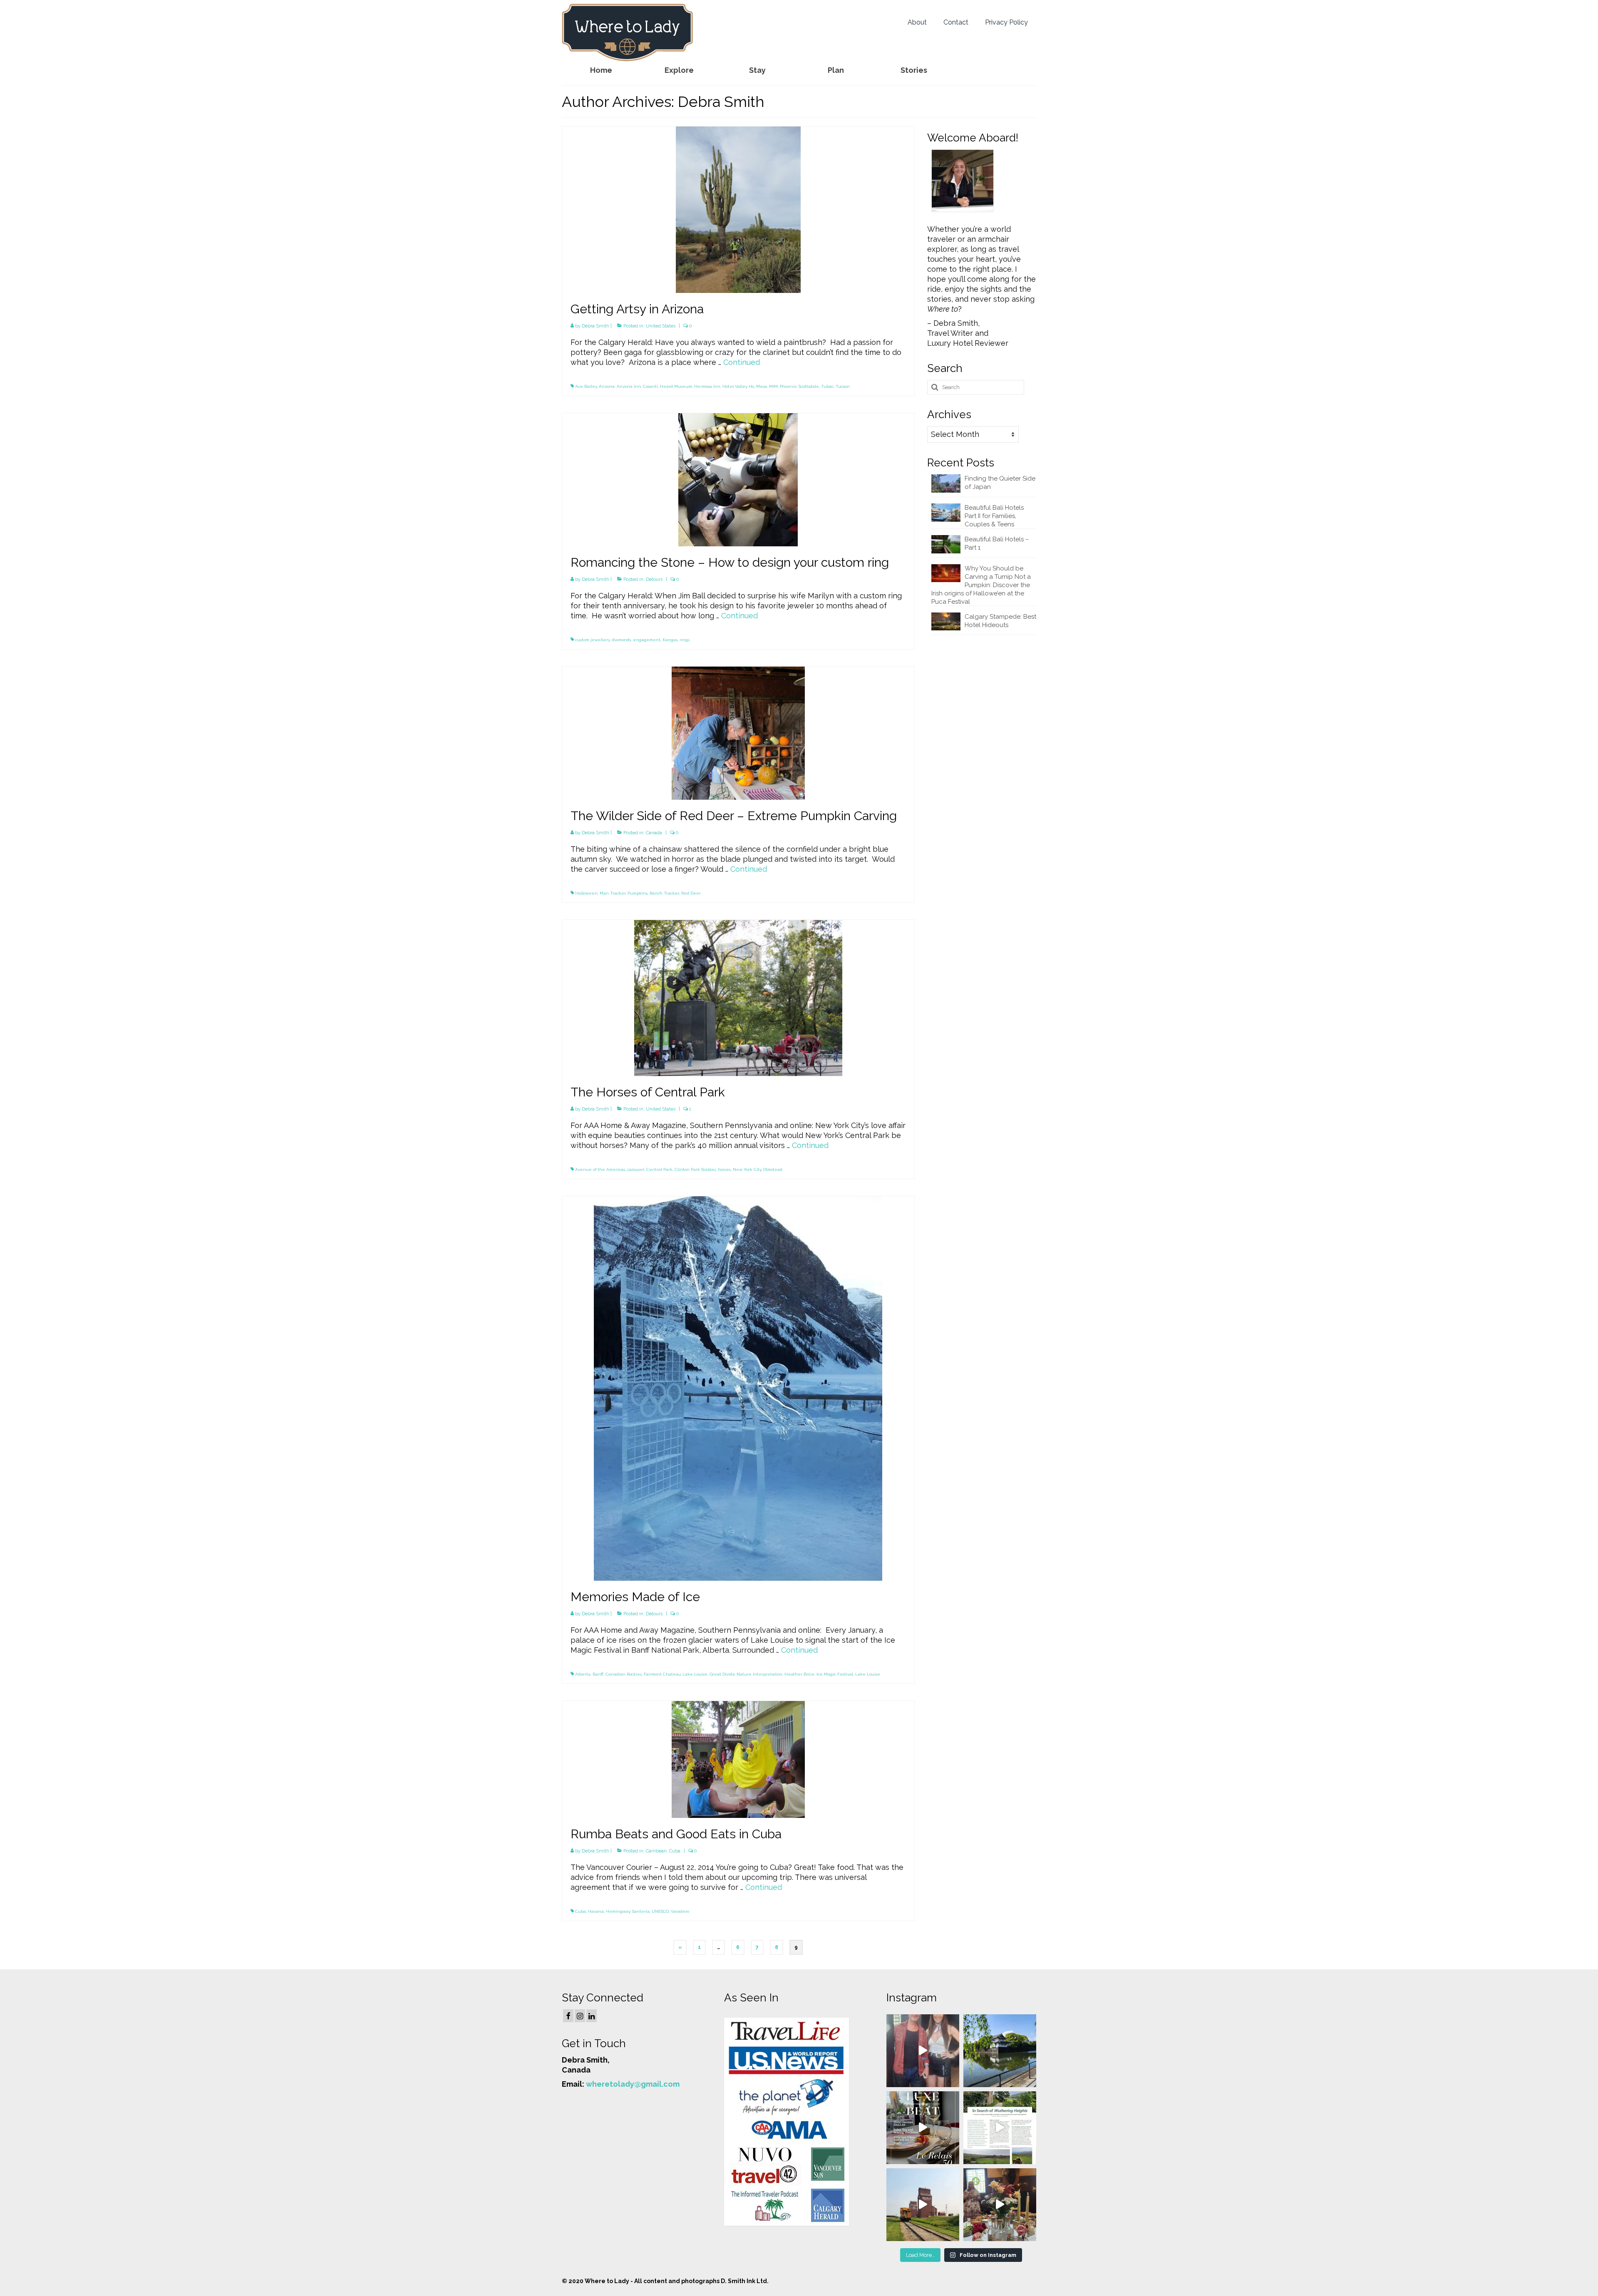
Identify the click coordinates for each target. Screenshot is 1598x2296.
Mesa (762, 386)
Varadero (680, 1911)
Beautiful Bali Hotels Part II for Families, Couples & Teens (994, 516)
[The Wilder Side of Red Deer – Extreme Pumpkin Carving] (738, 733)
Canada (654, 833)
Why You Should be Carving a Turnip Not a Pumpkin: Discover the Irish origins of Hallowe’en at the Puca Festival (981, 585)
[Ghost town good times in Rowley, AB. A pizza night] (923, 2205)
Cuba (675, 1851)
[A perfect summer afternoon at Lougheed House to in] (1000, 2205)
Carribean (656, 1851)
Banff (598, 1674)
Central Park (659, 1169)
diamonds (621, 640)
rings (685, 640)
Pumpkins (638, 893)
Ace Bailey (586, 386)
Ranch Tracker (664, 893)
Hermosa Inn (707, 386)
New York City (747, 1169)
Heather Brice (799, 1674)
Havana (596, 1911)
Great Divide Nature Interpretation (746, 1674)
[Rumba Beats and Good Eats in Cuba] (738, 1759)
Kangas (670, 640)
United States (661, 326)
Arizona (607, 386)
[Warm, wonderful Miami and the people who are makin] (923, 2128)
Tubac (827, 386)
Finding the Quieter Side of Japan (1000, 483)
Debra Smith (596, 326)
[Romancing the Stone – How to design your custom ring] (738, 479)
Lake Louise (868, 1674)
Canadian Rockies (624, 1674)
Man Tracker (613, 893)
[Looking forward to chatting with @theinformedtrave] (1000, 2051)
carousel (636, 1169)
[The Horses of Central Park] (738, 997)
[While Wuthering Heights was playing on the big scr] (1000, 2128)
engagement (647, 640)
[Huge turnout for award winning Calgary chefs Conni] (923, 2051)
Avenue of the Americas (600, 1169)
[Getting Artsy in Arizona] (738, 209)
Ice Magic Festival (835, 1674)
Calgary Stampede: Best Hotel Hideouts (1000, 621)
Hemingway (618, 1911)
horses (724, 1169)
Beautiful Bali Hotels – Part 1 (997, 543)
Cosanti (650, 386)
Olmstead (773, 1169)
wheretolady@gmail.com (633, 2084)
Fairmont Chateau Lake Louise (676, 1674)
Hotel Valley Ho (738, 386)
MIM (773, 386)
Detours (654, 579)
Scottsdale (809, 386)
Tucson (843, 386)
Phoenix (788, 386)
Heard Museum (676, 386)
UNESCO (660, 1911)
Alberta (583, 1674)
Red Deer (691, 893)
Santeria (641, 1911)
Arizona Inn (629, 386)
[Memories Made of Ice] (738, 1388)
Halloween (586, 893)
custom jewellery (592, 640)
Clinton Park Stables (695, 1169)
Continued (742, 362)
